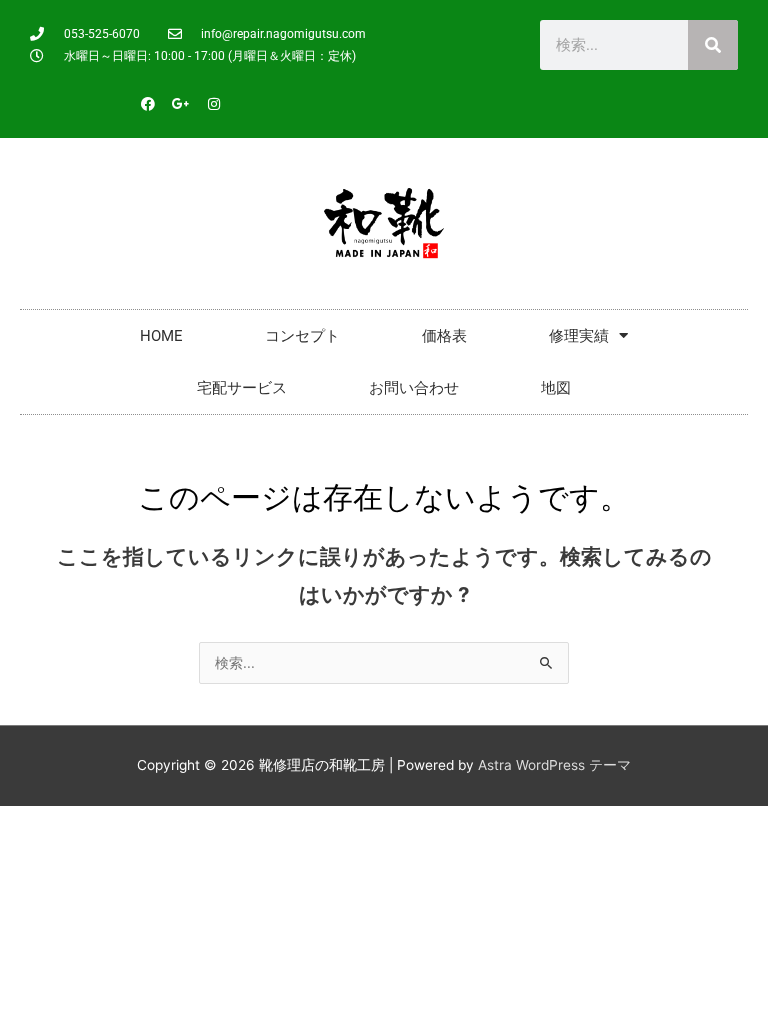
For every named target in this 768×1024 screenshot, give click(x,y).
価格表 (444, 336)
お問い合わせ (414, 388)
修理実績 (579, 336)
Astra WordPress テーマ (554, 765)
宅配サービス (242, 388)
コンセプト (302, 336)
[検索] (713, 45)
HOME (161, 336)
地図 (556, 388)
